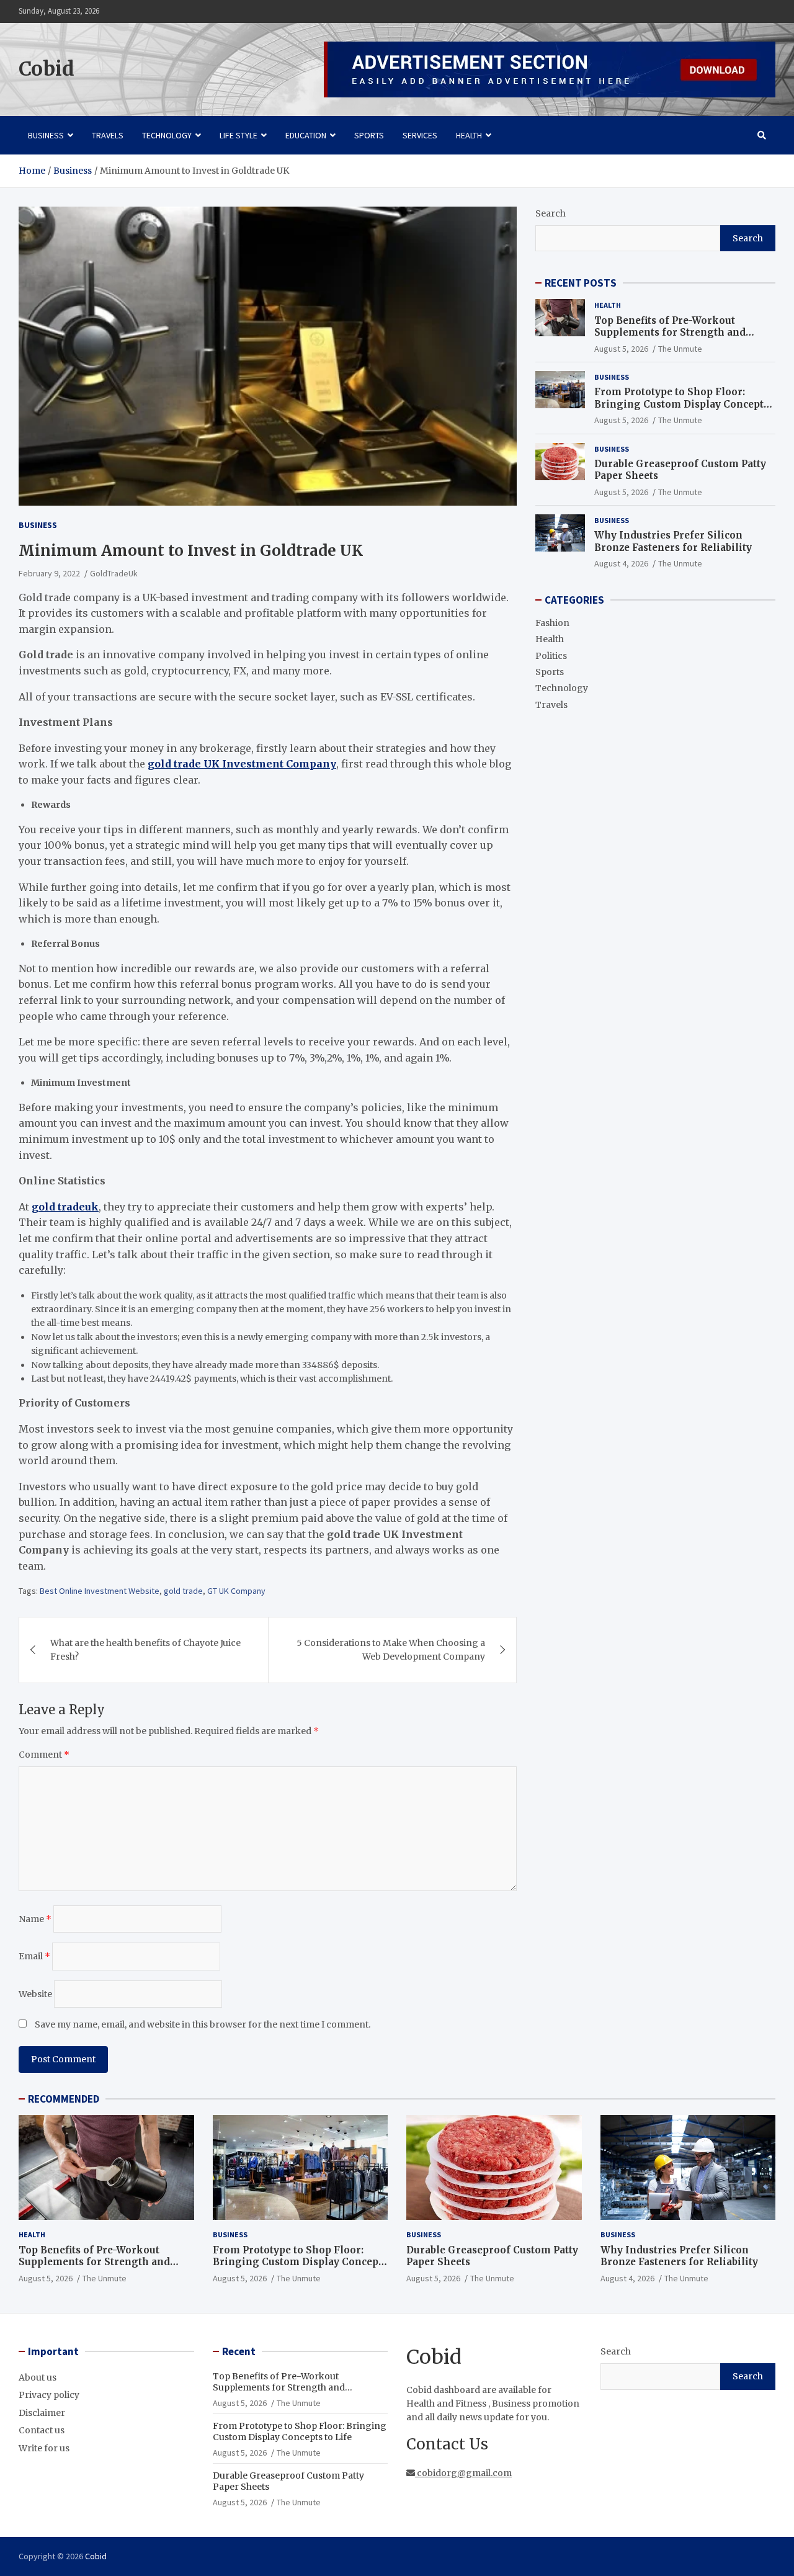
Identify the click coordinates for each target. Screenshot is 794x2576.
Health (469, 135)
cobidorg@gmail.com (463, 2473)
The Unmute (680, 349)
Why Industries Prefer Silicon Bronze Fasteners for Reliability (673, 541)
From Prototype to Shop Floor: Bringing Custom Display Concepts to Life (681, 404)
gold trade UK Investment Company (242, 764)
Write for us (44, 2448)
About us (38, 2377)
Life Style (239, 135)
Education (306, 135)
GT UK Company (236, 1591)
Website (35, 1994)
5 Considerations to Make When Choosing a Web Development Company (391, 1650)
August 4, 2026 (621, 563)
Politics (551, 656)
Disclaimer (42, 2413)
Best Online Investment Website (100, 1591)
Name (35, 1919)
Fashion (552, 623)
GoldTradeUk (114, 573)
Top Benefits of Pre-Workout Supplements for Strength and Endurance (670, 333)
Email (34, 1956)
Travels (108, 135)
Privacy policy (49, 2395)
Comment (44, 1755)
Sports (369, 135)
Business (46, 135)
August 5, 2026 (621, 349)
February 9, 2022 (49, 573)
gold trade (183, 1591)
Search (551, 213)
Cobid (47, 69)
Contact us (42, 2430)
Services (420, 135)
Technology (167, 135)
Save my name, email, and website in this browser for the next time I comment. (203, 2024)
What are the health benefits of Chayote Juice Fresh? (145, 1650)
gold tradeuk (65, 1207)
